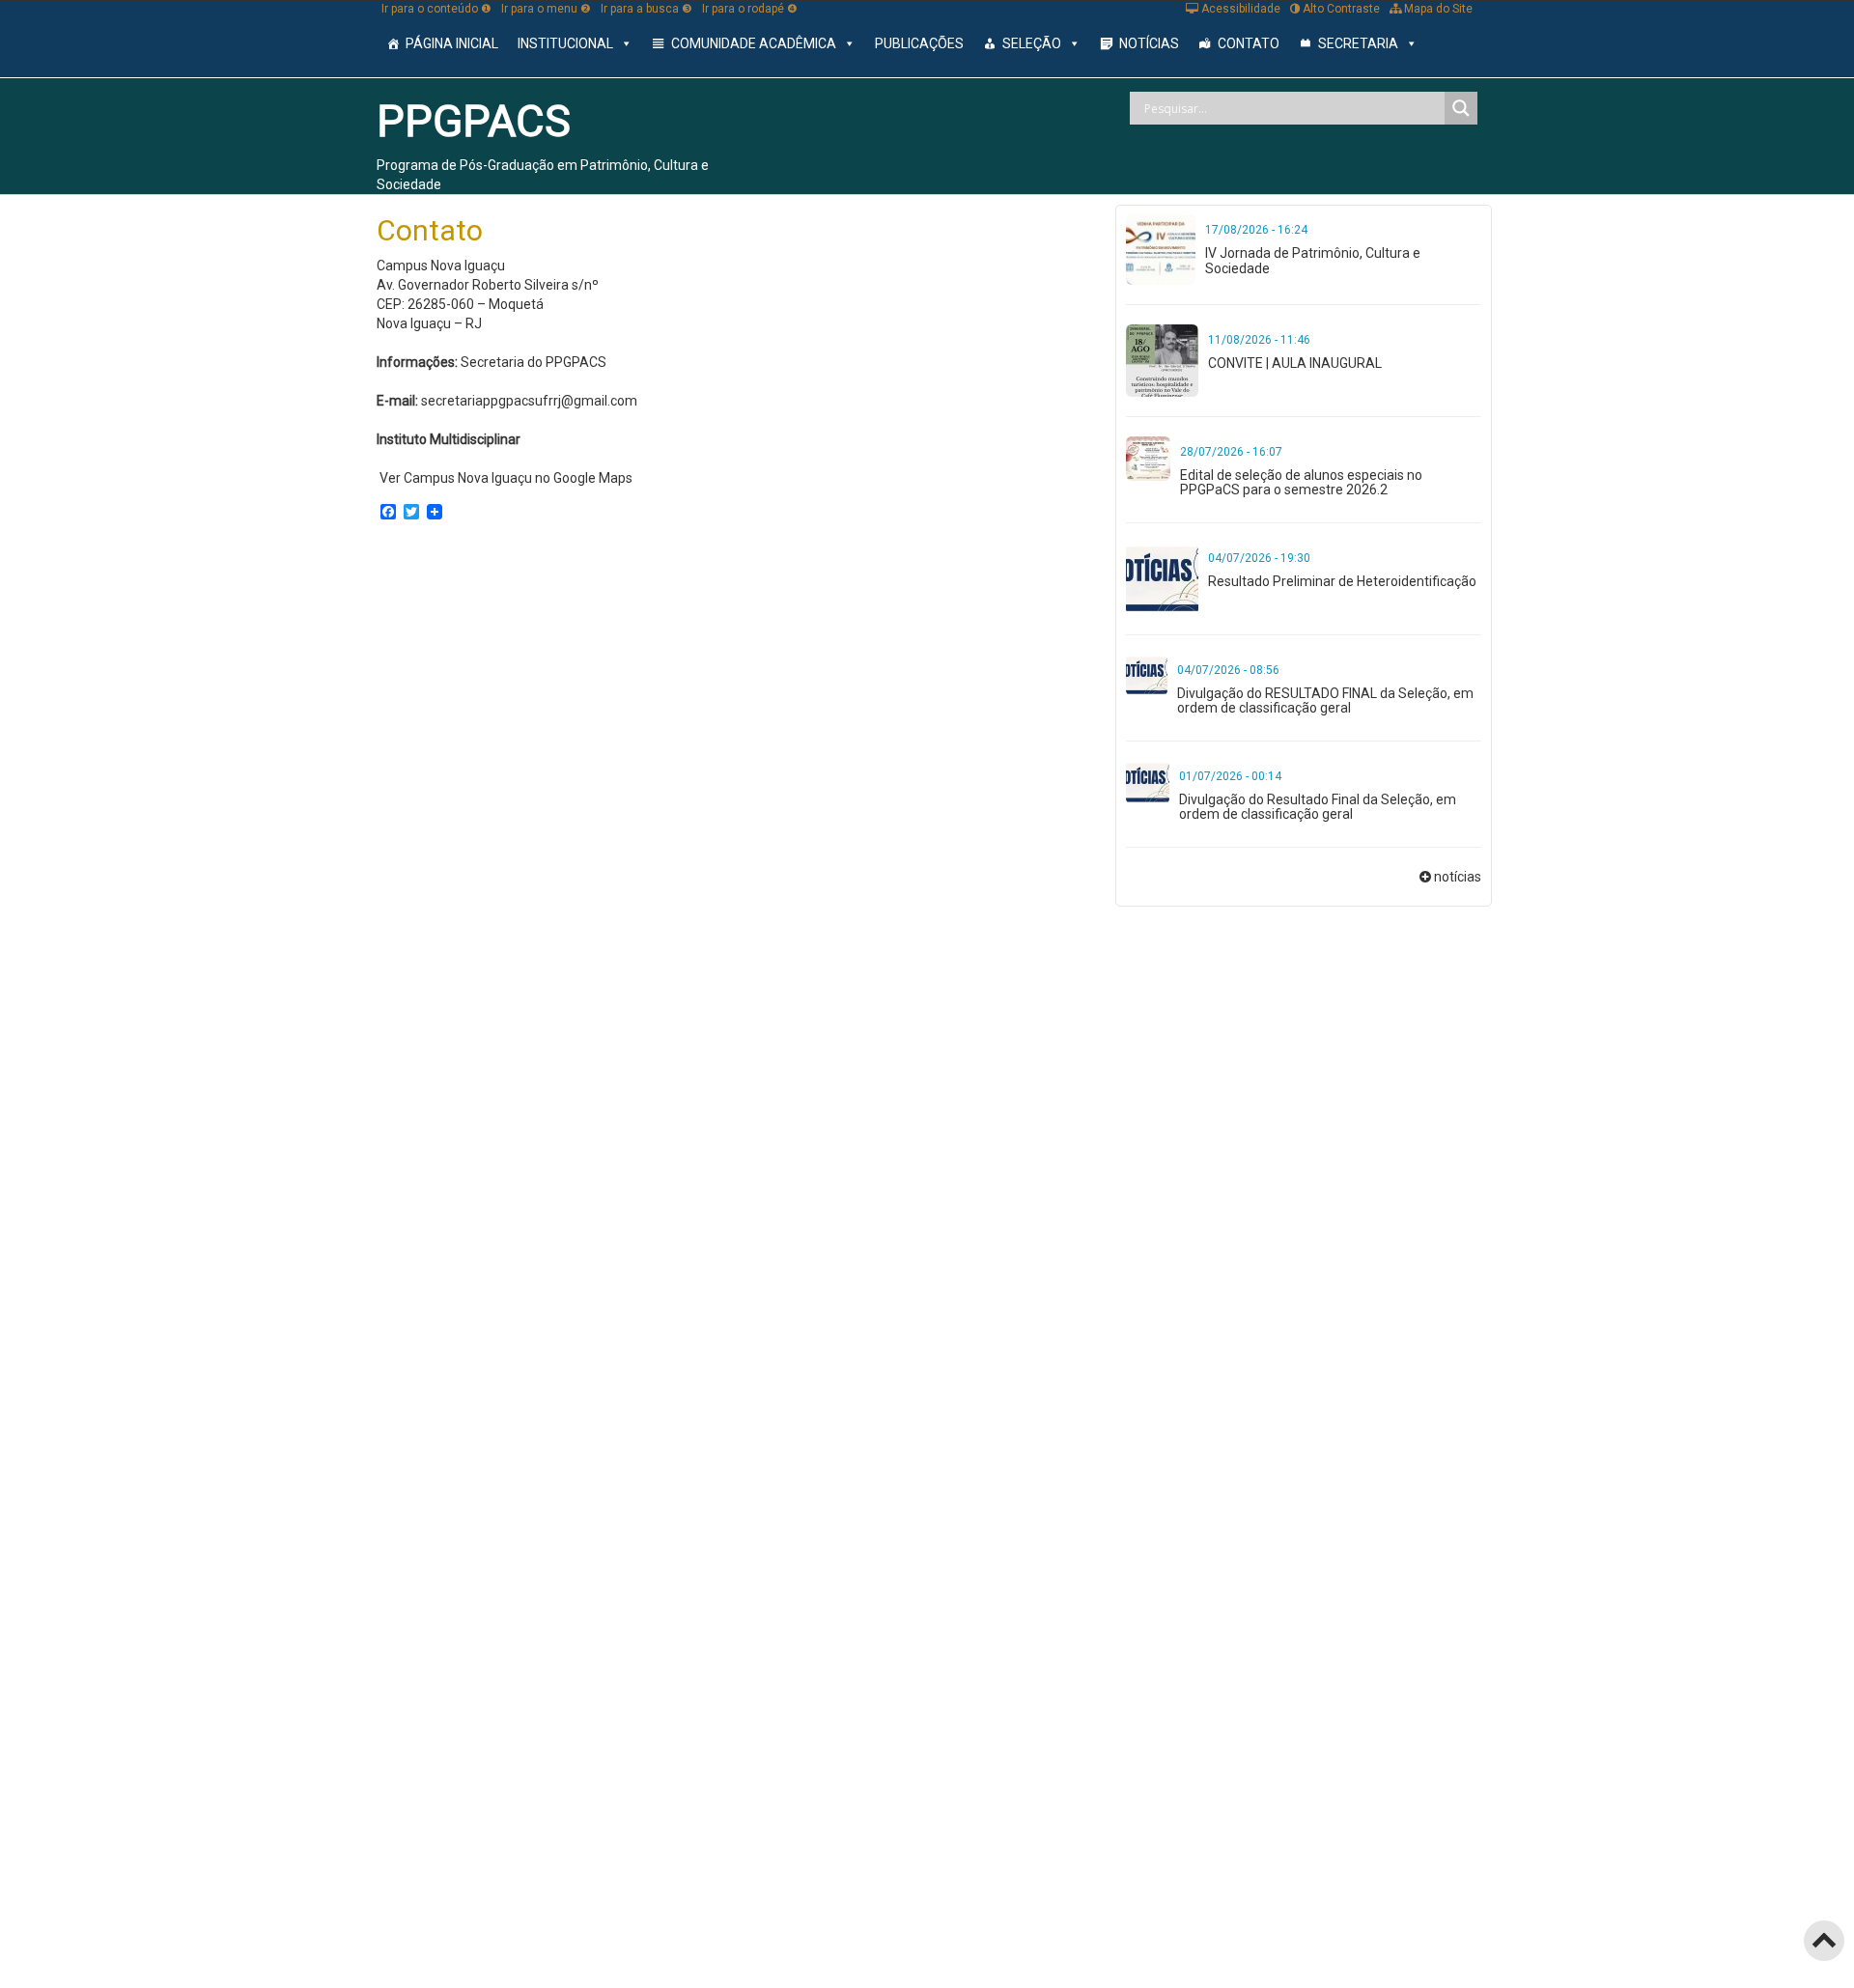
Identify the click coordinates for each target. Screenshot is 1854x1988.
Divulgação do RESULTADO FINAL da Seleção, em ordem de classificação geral (1325, 700)
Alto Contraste (1340, 9)
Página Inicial (452, 43)
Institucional (565, 43)
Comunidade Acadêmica (754, 43)
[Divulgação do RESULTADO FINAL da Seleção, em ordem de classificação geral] (1147, 674)
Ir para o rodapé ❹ (750, 9)
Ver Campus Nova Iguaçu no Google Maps (506, 478)
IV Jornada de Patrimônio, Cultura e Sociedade (1313, 260)
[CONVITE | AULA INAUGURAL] (1162, 359)
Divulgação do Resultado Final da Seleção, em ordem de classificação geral (1318, 807)
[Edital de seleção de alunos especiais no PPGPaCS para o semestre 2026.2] (1148, 457)
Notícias (1149, 43)
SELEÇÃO (1032, 43)
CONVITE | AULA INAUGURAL (1295, 363)
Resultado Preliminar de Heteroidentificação (1342, 581)
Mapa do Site (1437, 9)
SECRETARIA (1358, 43)
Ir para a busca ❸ (646, 9)
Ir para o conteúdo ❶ (436, 9)
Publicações (919, 43)
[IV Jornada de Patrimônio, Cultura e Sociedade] (1161, 248)
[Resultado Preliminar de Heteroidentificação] (1162, 577)
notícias (1458, 877)
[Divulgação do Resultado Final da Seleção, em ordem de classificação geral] (1148, 781)
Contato (1249, 43)
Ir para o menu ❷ (546, 9)
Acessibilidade (1239, 9)
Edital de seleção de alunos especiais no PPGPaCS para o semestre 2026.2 (1301, 482)
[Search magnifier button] (1461, 108)
